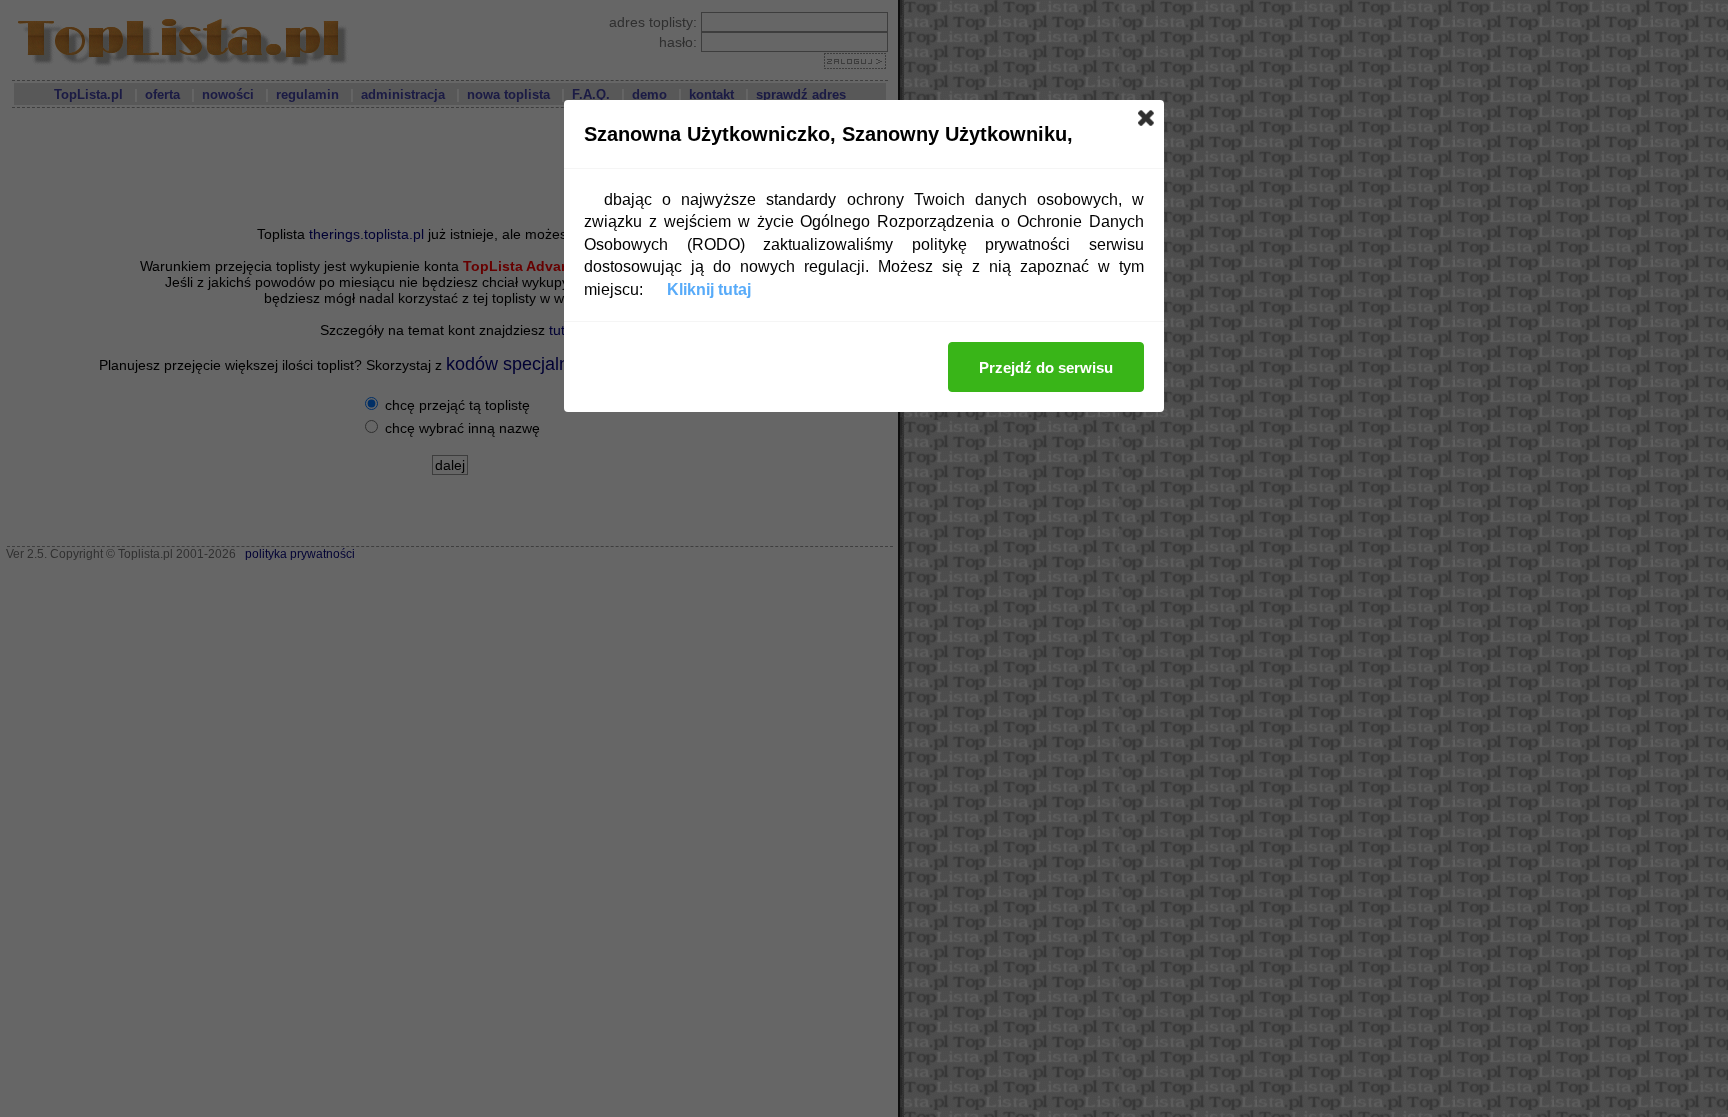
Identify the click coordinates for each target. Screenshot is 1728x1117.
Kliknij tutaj (709, 289)
